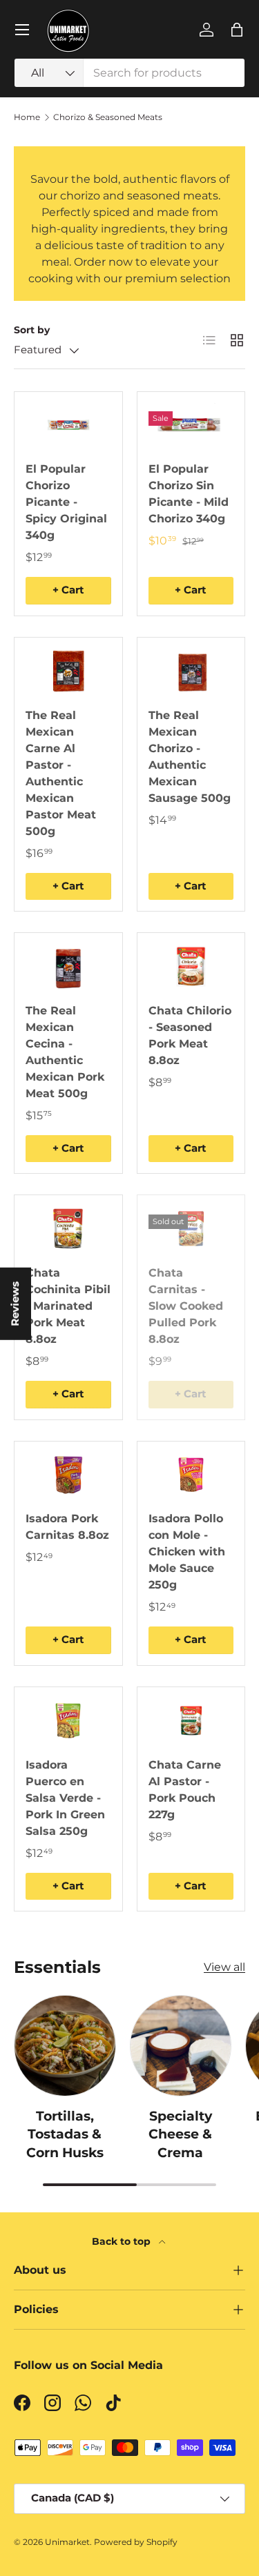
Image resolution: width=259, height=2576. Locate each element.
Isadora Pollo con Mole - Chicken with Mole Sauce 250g (187, 1552)
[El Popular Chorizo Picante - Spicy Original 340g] (68, 425)
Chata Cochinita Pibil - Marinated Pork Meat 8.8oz (68, 1306)
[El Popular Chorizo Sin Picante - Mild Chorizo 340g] (191, 425)
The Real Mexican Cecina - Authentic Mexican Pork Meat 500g (65, 1052)
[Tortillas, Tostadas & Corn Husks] (65, 2046)
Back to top (123, 2241)
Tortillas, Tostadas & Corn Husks (65, 2134)
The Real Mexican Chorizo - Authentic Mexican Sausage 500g (190, 757)
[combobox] (129, 73)
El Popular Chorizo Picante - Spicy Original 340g (66, 502)
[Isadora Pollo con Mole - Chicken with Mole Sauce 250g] (191, 1475)
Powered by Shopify (136, 2542)
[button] (237, 30)
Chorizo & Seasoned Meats (108, 117)
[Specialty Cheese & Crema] (181, 2046)
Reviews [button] (15, 1303)
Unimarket (67, 2542)
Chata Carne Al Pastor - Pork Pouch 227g (185, 1790)
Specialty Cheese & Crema (180, 2134)
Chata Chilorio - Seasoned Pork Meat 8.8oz (190, 1035)
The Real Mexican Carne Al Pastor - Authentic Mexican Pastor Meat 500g (61, 773)
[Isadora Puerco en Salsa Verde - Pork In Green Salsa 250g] (68, 1721)
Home (27, 117)
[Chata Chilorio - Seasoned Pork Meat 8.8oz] (191, 966)
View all (224, 1967)
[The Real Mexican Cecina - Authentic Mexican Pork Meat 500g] (68, 966)
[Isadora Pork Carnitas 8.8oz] (68, 1475)
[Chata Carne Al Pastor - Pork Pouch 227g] (191, 1721)
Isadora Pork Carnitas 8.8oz (67, 1527)
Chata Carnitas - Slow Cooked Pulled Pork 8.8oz (186, 1306)
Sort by (32, 330)
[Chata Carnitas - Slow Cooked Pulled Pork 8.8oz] (191, 1229)
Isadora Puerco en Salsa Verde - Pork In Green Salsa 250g (65, 1798)
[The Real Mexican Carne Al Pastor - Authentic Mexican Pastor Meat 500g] (68, 671)
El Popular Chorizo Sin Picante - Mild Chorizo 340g (189, 494)
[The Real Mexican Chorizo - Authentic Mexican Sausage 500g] (191, 671)
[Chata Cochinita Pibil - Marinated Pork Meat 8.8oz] (68, 1229)
